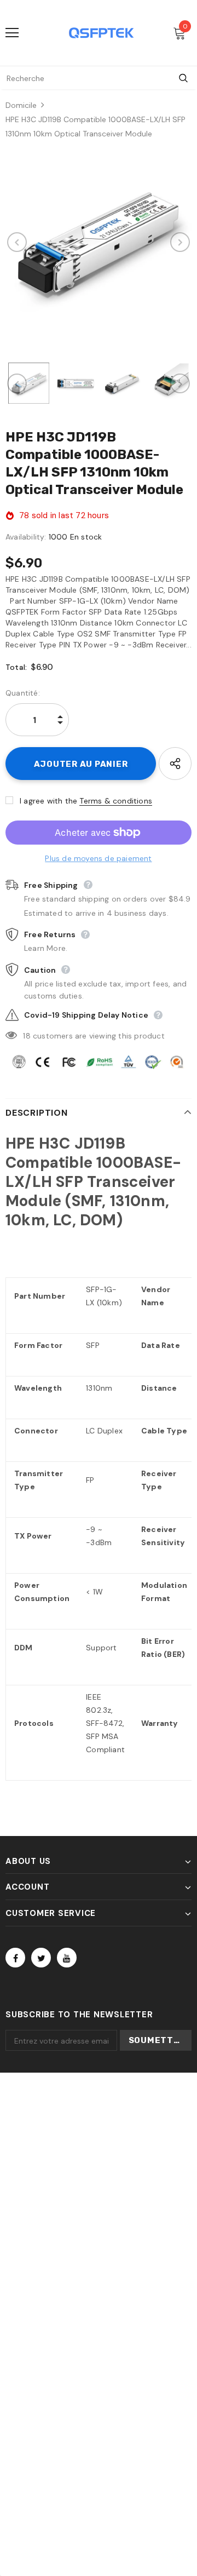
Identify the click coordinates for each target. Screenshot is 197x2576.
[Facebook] (15, 1958)
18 (27, 1036)
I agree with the (48, 801)
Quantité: (23, 693)
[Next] (180, 242)
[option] (99, 242)
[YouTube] (67, 1958)
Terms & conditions (116, 801)
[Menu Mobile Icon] (12, 33)
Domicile (21, 105)
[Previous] (17, 242)
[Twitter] (41, 1958)
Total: (16, 667)
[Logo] (101, 33)
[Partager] (175, 764)
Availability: (26, 537)
